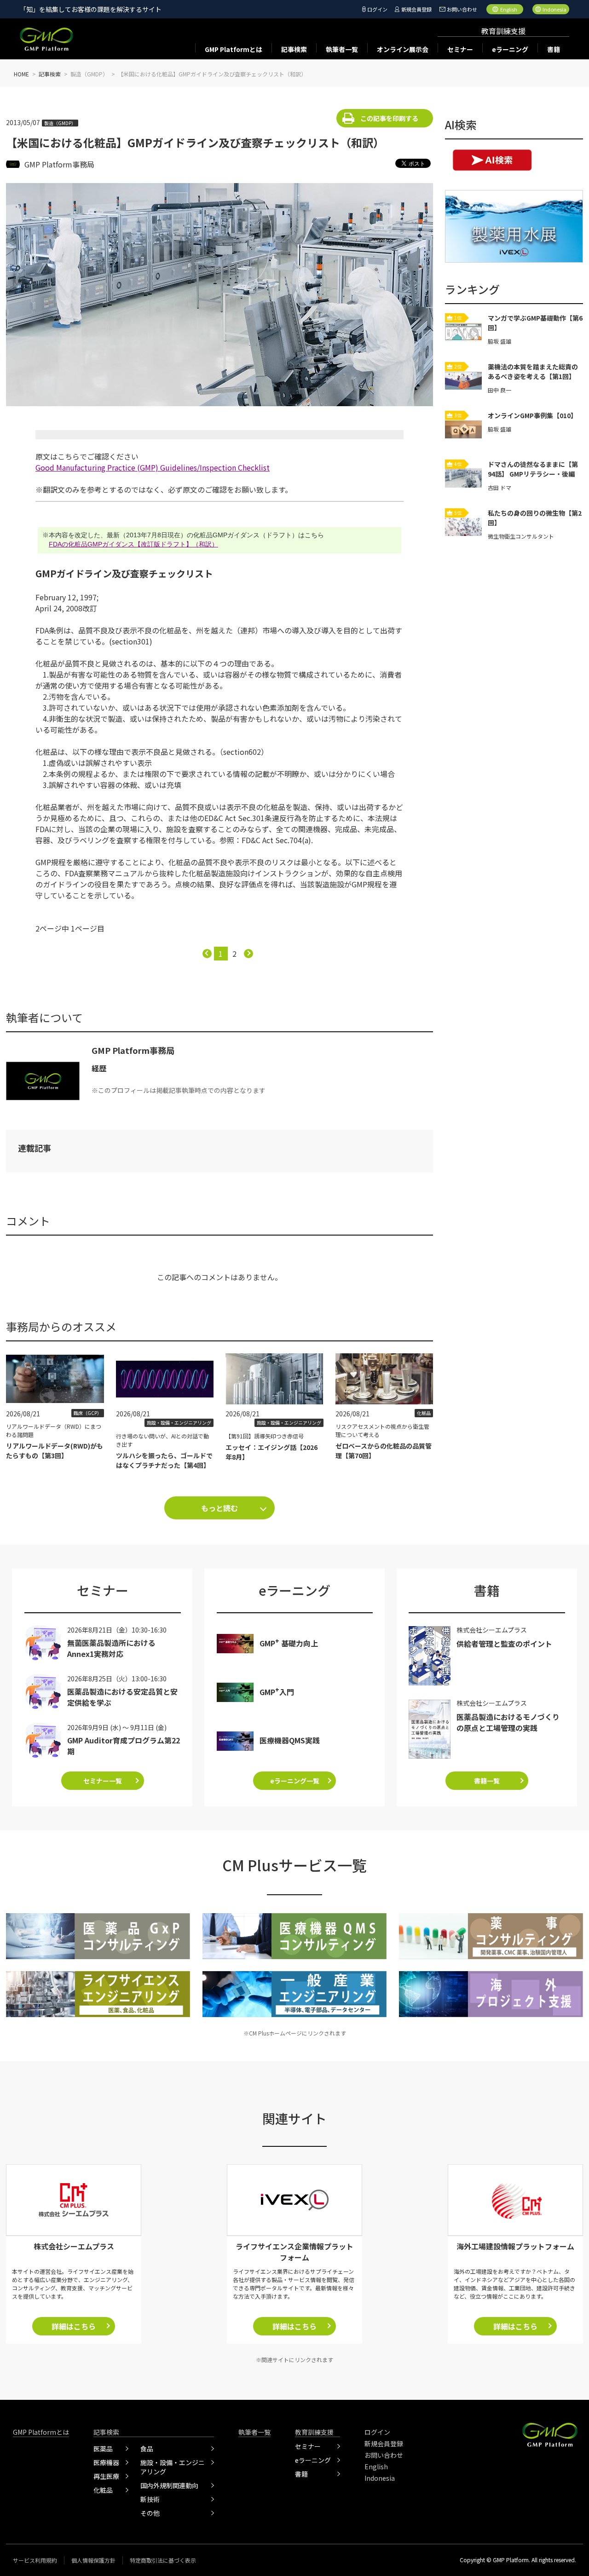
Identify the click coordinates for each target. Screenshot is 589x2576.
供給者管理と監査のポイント (504, 1644)
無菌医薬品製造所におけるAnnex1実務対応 (111, 1648)
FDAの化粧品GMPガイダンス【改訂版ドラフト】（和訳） (133, 544)
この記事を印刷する (389, 118)
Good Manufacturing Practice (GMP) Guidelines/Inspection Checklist (153, 467)
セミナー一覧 (103, 1781)
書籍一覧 (487, 1781)
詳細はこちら (74, 2326)
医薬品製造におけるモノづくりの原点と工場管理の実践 (508, 1722)
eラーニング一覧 (295, 1781)
